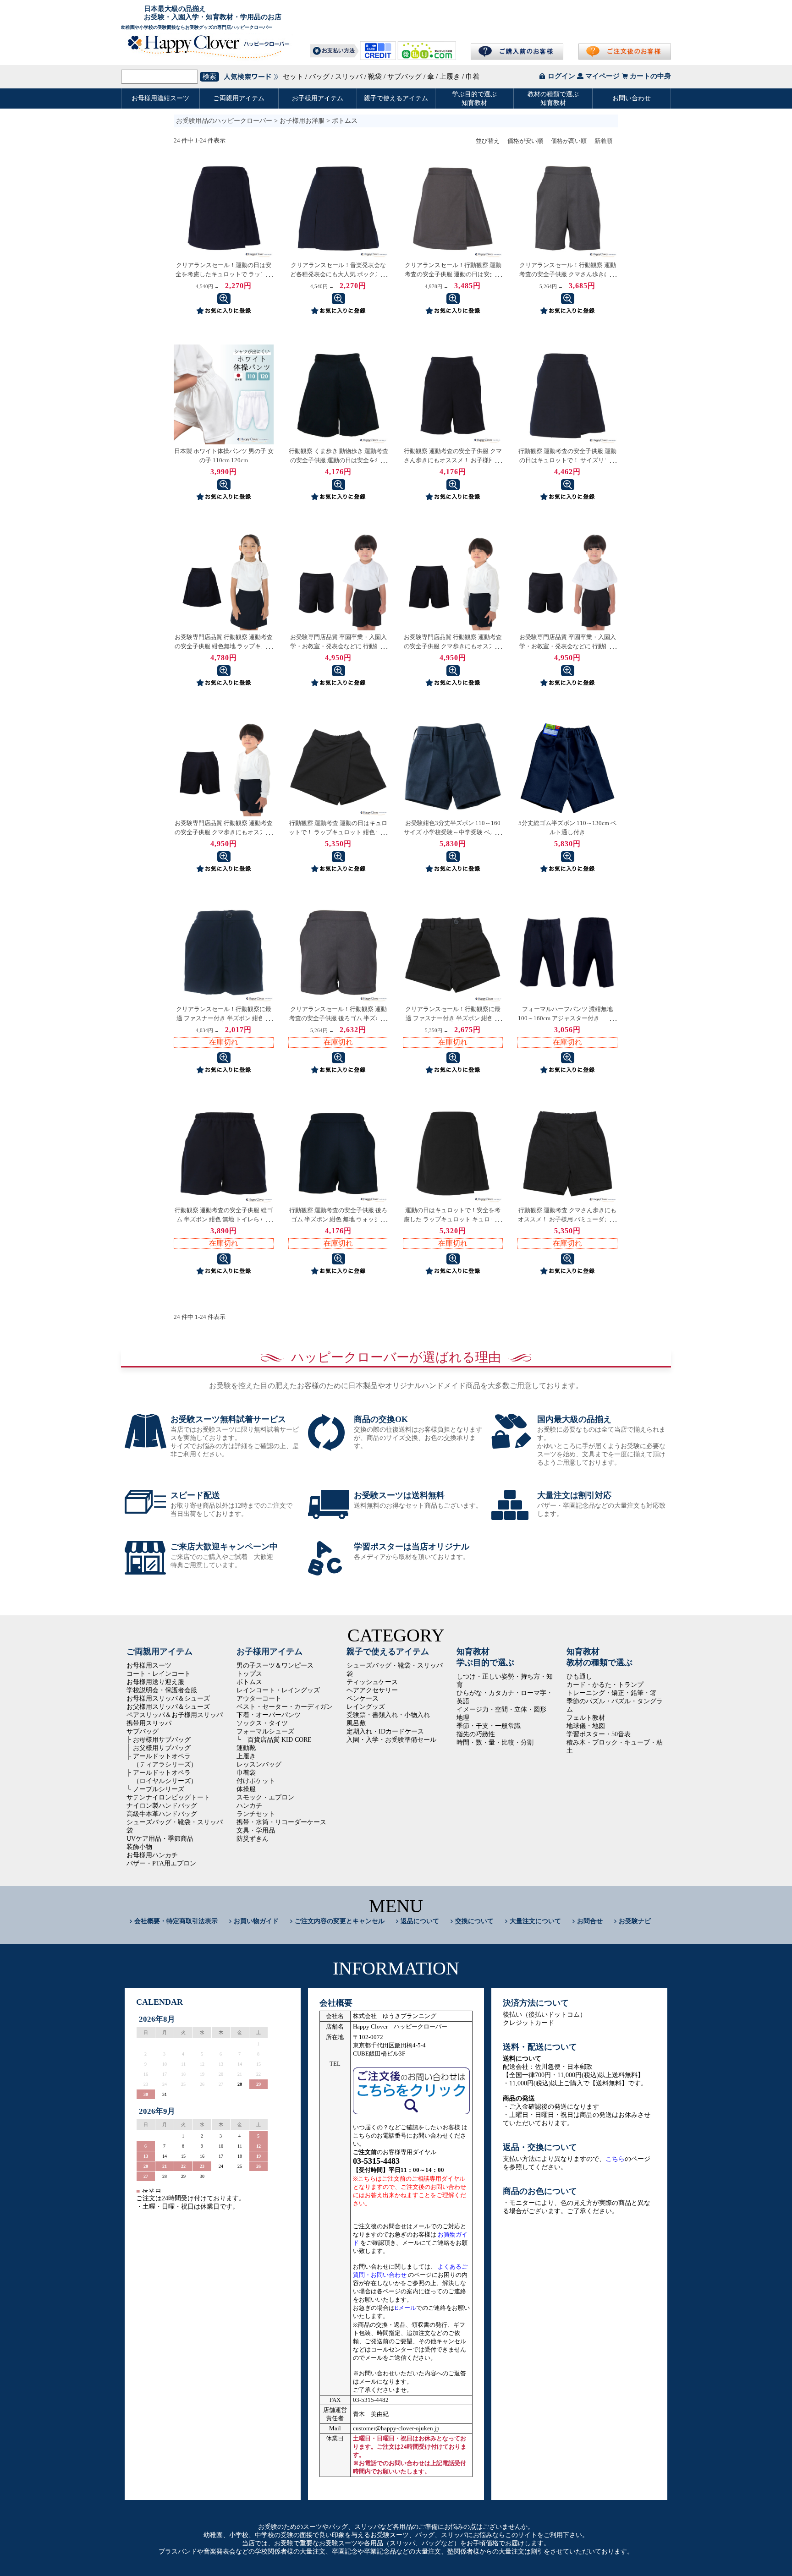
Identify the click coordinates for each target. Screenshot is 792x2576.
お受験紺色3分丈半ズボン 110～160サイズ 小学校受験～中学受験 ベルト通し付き (453, 832)
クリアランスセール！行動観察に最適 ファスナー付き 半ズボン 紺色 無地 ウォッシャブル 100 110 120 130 (224, 1018)
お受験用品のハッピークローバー (224, 121)
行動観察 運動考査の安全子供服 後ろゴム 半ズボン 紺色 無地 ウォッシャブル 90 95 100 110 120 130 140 (338, 1219)
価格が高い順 (569, 141)
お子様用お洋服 (302, 121)
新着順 (603, 141)
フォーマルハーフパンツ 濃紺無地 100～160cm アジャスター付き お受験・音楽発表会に (568, 1018)
